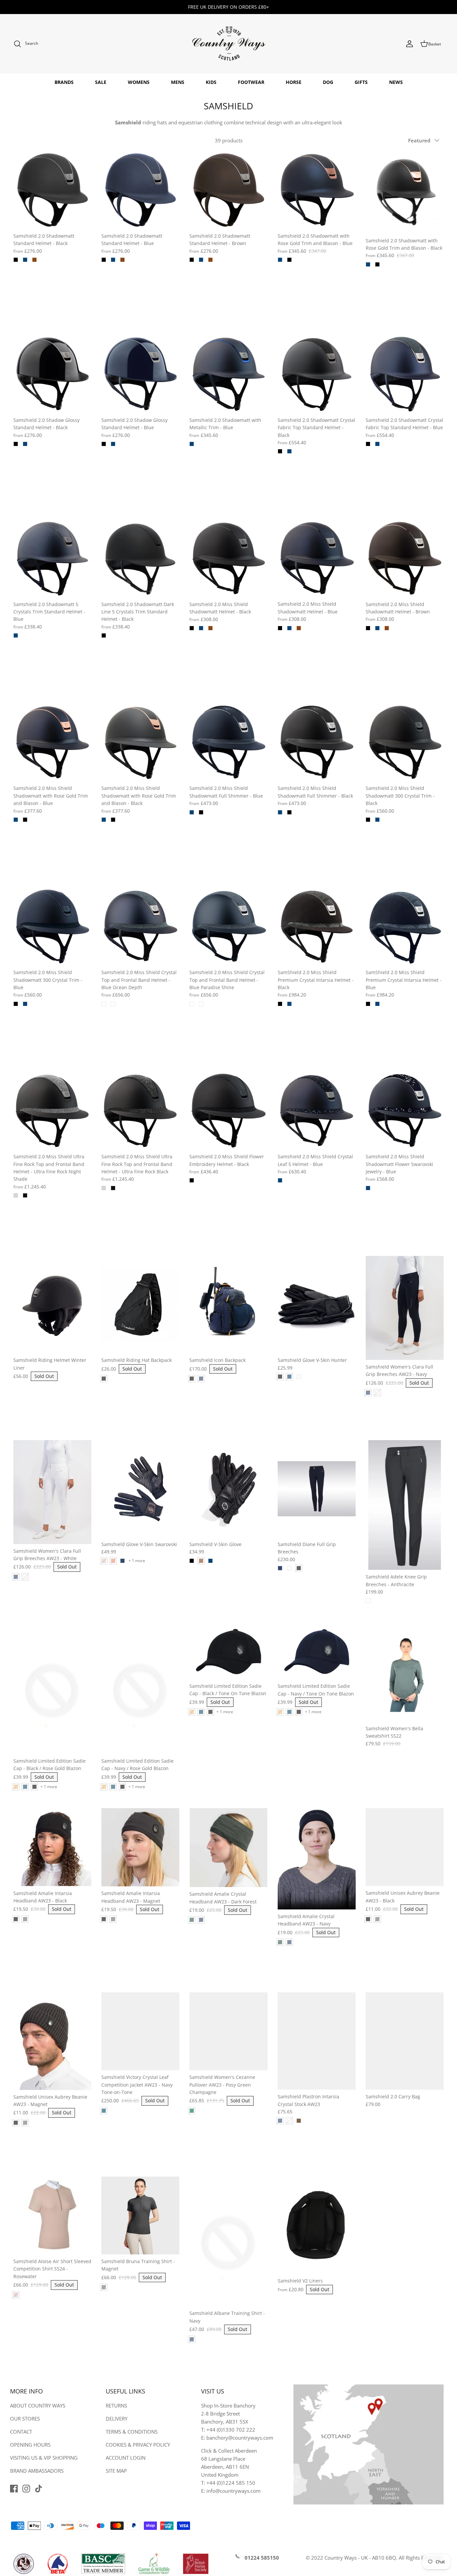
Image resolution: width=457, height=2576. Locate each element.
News (396, 82)
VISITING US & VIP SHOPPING (44, 2458)
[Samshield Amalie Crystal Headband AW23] (228, 1848)
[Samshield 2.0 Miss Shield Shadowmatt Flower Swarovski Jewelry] (405, 1111)
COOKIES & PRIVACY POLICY (138, 2445)
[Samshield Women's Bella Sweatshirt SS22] (405, 1673)
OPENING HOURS (30, 2445)
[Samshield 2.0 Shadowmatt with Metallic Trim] (228, 374)
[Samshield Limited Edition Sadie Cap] (52, 1689)
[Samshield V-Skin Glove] (228, 1489)
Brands (64, 82)
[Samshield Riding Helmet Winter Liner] (52, 1305)
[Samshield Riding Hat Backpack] (140, 1305)
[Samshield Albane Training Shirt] (228, 2242)
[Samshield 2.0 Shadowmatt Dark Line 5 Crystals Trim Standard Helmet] (140, 558)
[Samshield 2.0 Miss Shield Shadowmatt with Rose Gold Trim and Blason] (52, 742)
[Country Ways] (229, 44)
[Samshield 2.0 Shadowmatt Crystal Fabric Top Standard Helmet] (317, 374)
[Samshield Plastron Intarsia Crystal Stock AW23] (317, 2041)
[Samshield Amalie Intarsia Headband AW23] (52, 1847)
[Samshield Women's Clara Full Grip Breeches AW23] (405, 1308)
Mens (178, 82)
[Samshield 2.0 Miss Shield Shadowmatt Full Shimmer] (228, 742)
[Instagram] (26, 2489)
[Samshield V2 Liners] (317, 2225)
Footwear (251, 82)
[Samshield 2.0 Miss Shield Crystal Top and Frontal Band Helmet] (140, 926)
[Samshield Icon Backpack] (228, 1305)
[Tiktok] (39, 2489)
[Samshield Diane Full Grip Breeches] (317, 1489)
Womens (139, 82)
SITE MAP (116, 2471)
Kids (211, 82)
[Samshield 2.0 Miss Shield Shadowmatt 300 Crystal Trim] (405, 742)
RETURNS (116, 2406)
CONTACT (21, 2432)
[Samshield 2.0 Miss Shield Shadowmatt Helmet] (228, 558)
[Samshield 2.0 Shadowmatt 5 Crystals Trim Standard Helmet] (52, 558)
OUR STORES (25, 2419)
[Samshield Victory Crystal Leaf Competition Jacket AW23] (140, 2031)
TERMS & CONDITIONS (132, 2432)
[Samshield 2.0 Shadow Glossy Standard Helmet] (52, 374)
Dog (328, 82)
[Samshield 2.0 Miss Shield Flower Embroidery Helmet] (228, 1111)
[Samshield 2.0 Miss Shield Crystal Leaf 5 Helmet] (317, 1111)
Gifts (361, 82)
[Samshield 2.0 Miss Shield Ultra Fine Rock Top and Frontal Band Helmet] (52, 1111)
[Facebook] (14, 2489)
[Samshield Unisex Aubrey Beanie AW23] (405, 1847)
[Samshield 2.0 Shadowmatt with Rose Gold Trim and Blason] (317, 190)
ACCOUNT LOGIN (126, 2458)
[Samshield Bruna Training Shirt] (140, 2215)
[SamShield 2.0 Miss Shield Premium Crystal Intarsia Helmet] (317, 926)
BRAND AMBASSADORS (37, 2471)
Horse (294, 82)
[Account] (409, 44)
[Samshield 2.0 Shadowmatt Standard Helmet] (52, 190)
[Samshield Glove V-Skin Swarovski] (140, 1489)
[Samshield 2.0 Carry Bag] (405, 2041)
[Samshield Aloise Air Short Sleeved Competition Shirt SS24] (52, 2215)
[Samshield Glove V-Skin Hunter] (317, 1305)
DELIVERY (117, 2419)
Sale (101, 82)
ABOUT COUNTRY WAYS (38, 2406)
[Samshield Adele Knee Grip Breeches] (405, 1505)
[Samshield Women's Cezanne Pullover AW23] (228, 2031)
